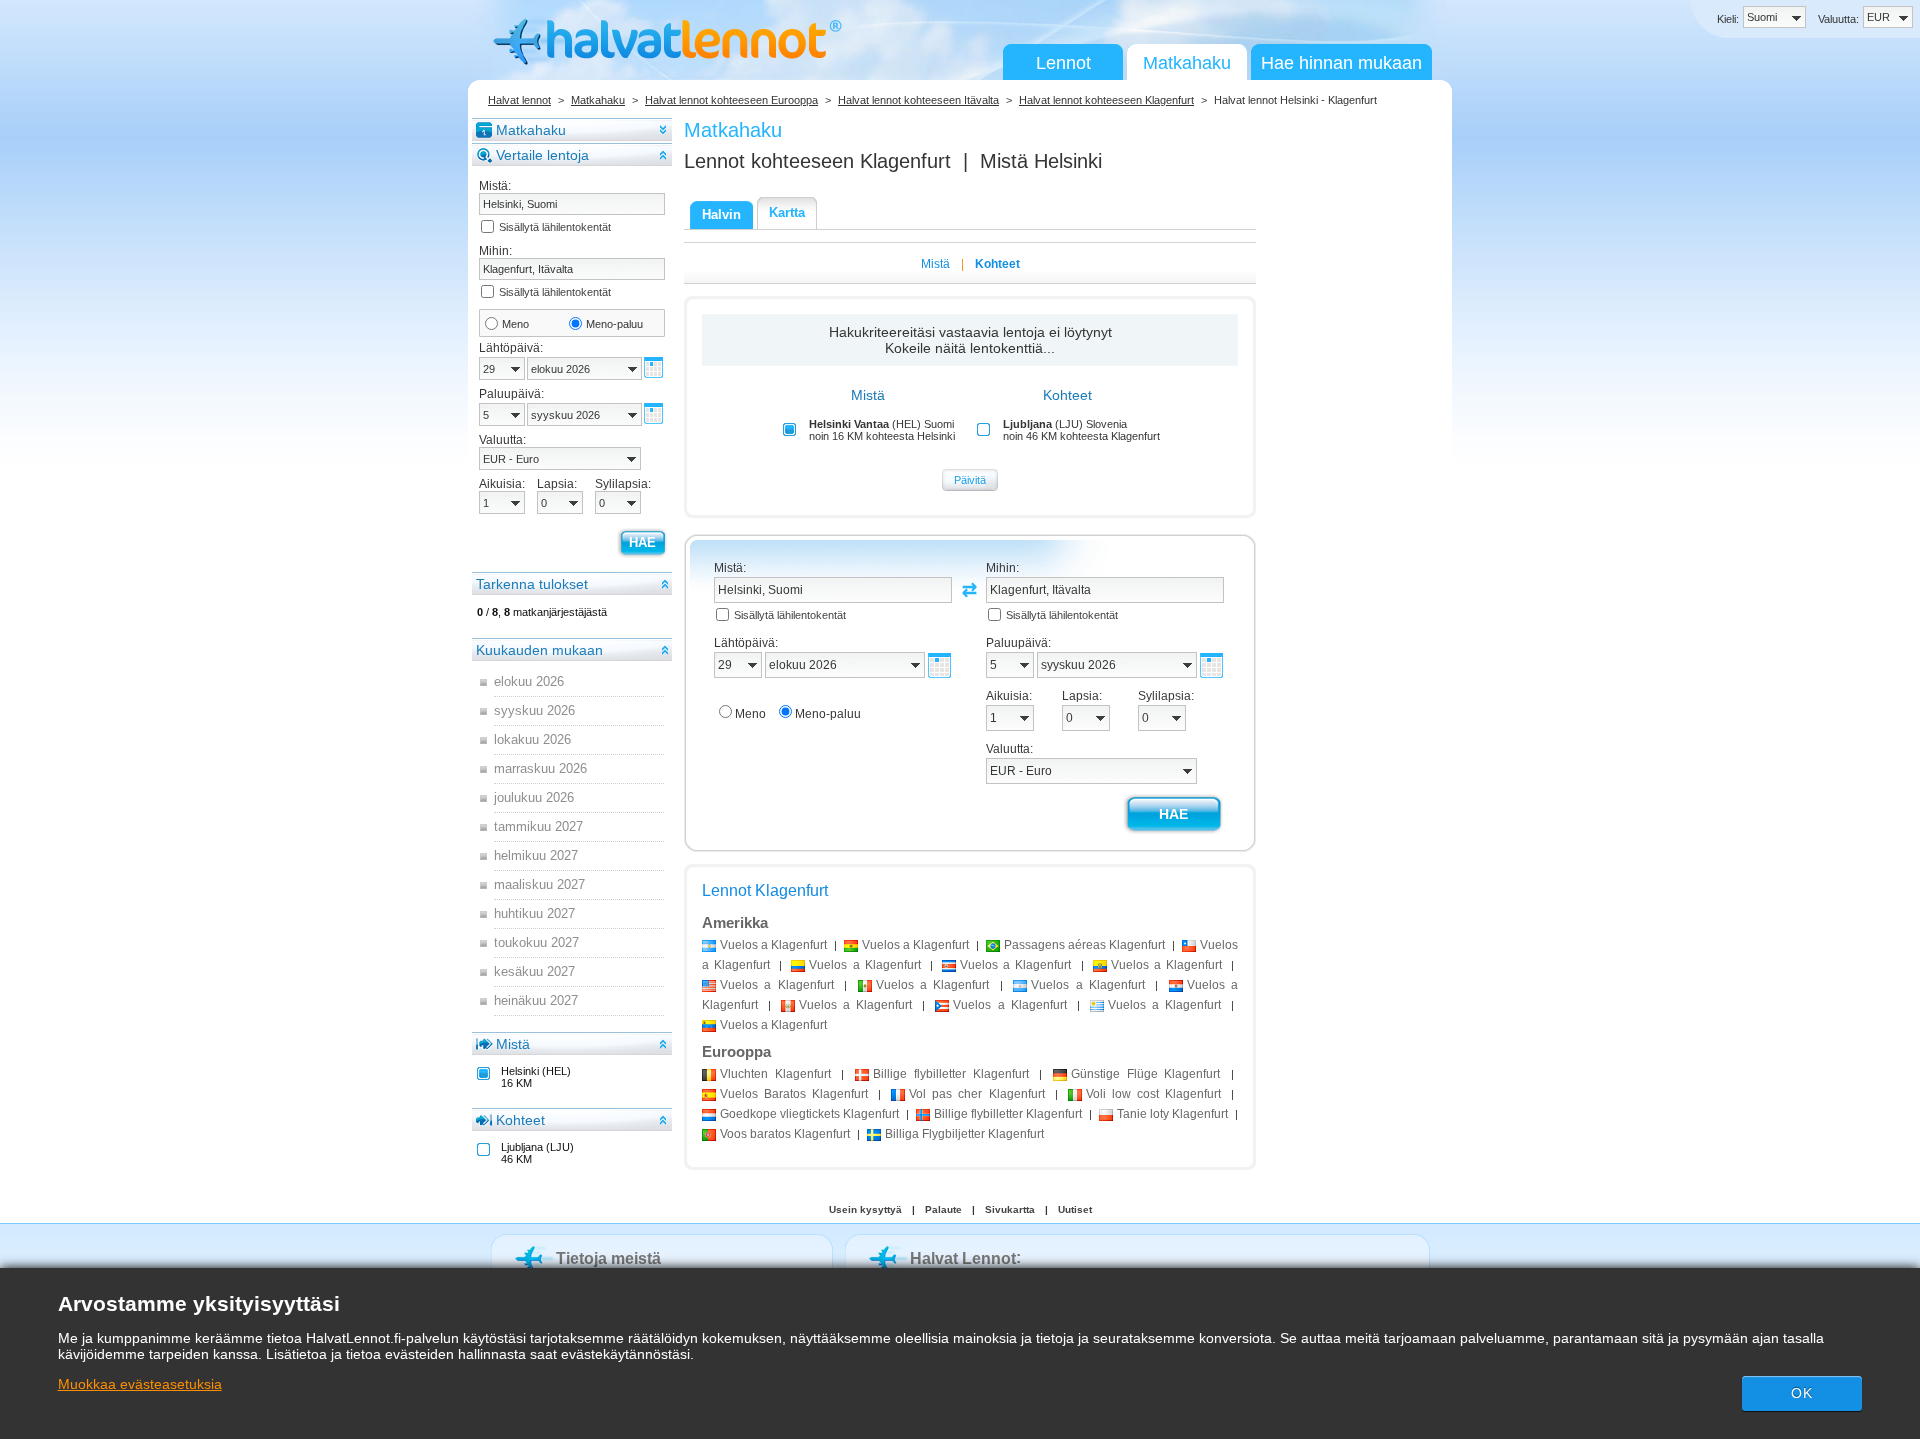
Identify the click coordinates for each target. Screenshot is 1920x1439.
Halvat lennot (519, 100)
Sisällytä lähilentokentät (555, 227)
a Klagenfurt (773, 945)
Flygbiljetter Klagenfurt (964, 1134)
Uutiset (1075, 1209)
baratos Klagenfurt (785, 1134)
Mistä (513, 1044)
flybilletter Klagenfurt (950, 1074)
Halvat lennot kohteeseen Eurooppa (731, 100)
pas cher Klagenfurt (976, 1094)
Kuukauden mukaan (539, 650)
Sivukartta (1010, 1209)
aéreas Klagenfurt (1084, 945)
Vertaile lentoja (542, 155)
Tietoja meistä (608, 1258)
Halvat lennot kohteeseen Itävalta (918, 100)
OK (1802, 1393)
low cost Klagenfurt (1153, 1094)
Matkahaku (1187, 63)
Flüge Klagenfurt (1145, 1074)
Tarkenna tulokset (532, 584)
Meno (515, 324)
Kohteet (520, 1120)
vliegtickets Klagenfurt (809, 1114)
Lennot (1063, 63)
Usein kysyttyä (865, 1209)
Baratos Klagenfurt (794, 1094)
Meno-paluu (614, 324)
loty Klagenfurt (1172, 1114)
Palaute (943, 1209)
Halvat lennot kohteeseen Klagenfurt (1106, 100)
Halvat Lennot (963, 1258)
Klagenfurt (775, 1074)
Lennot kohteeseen (817, 161)
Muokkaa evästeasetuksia (140, 1384)
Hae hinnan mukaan (1341, 63)
